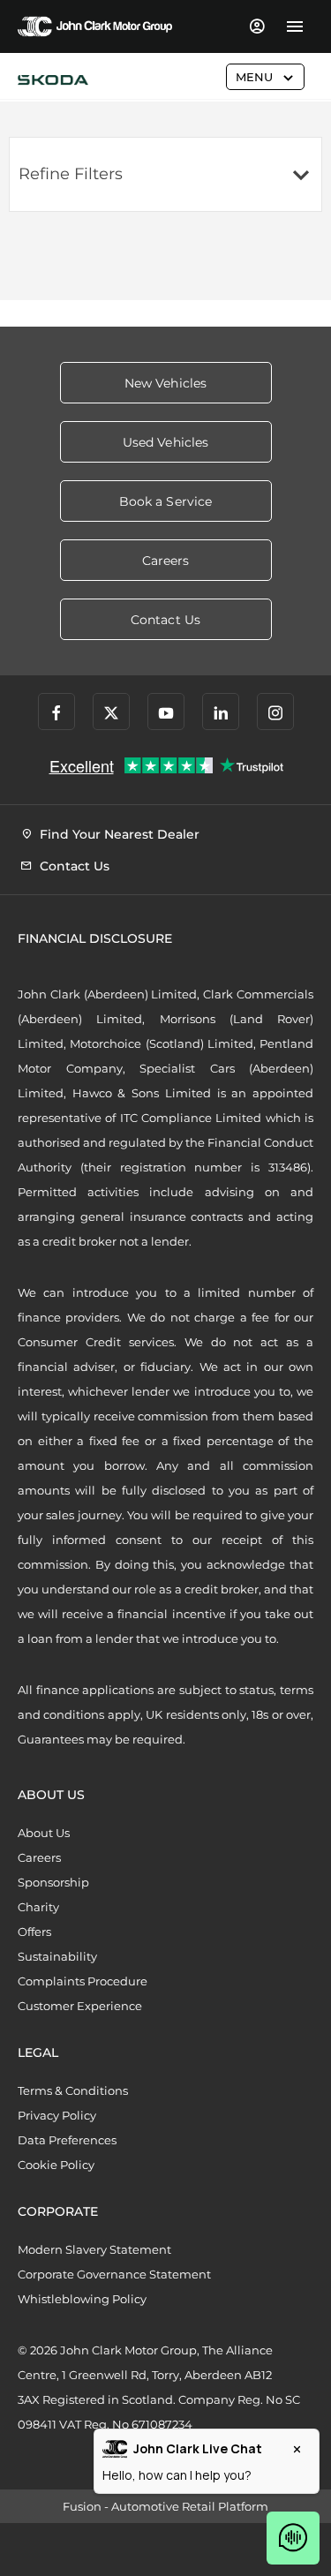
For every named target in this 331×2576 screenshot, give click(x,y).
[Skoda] (53, 80)
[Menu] (294, 26)
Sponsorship (53, 1882)
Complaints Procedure (83, 1981)
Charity (38, 1907)
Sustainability (57, 1956)
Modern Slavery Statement (94, 2249)
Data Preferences (67, 2140)
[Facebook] (56, 712)
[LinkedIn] (221, 712)
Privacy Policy (57, 2115)
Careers (39, 1857)
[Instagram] (275, 712)
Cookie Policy (56, 2165)
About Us (44, 1833)
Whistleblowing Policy (82, 2299)
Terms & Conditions (73, 2090)
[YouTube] (166, 712)
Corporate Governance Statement (114, 2274)
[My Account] (256, 26)
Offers (34, 1932)
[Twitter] (111, 712)
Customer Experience (80, 2006)
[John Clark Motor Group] (95, 26)
